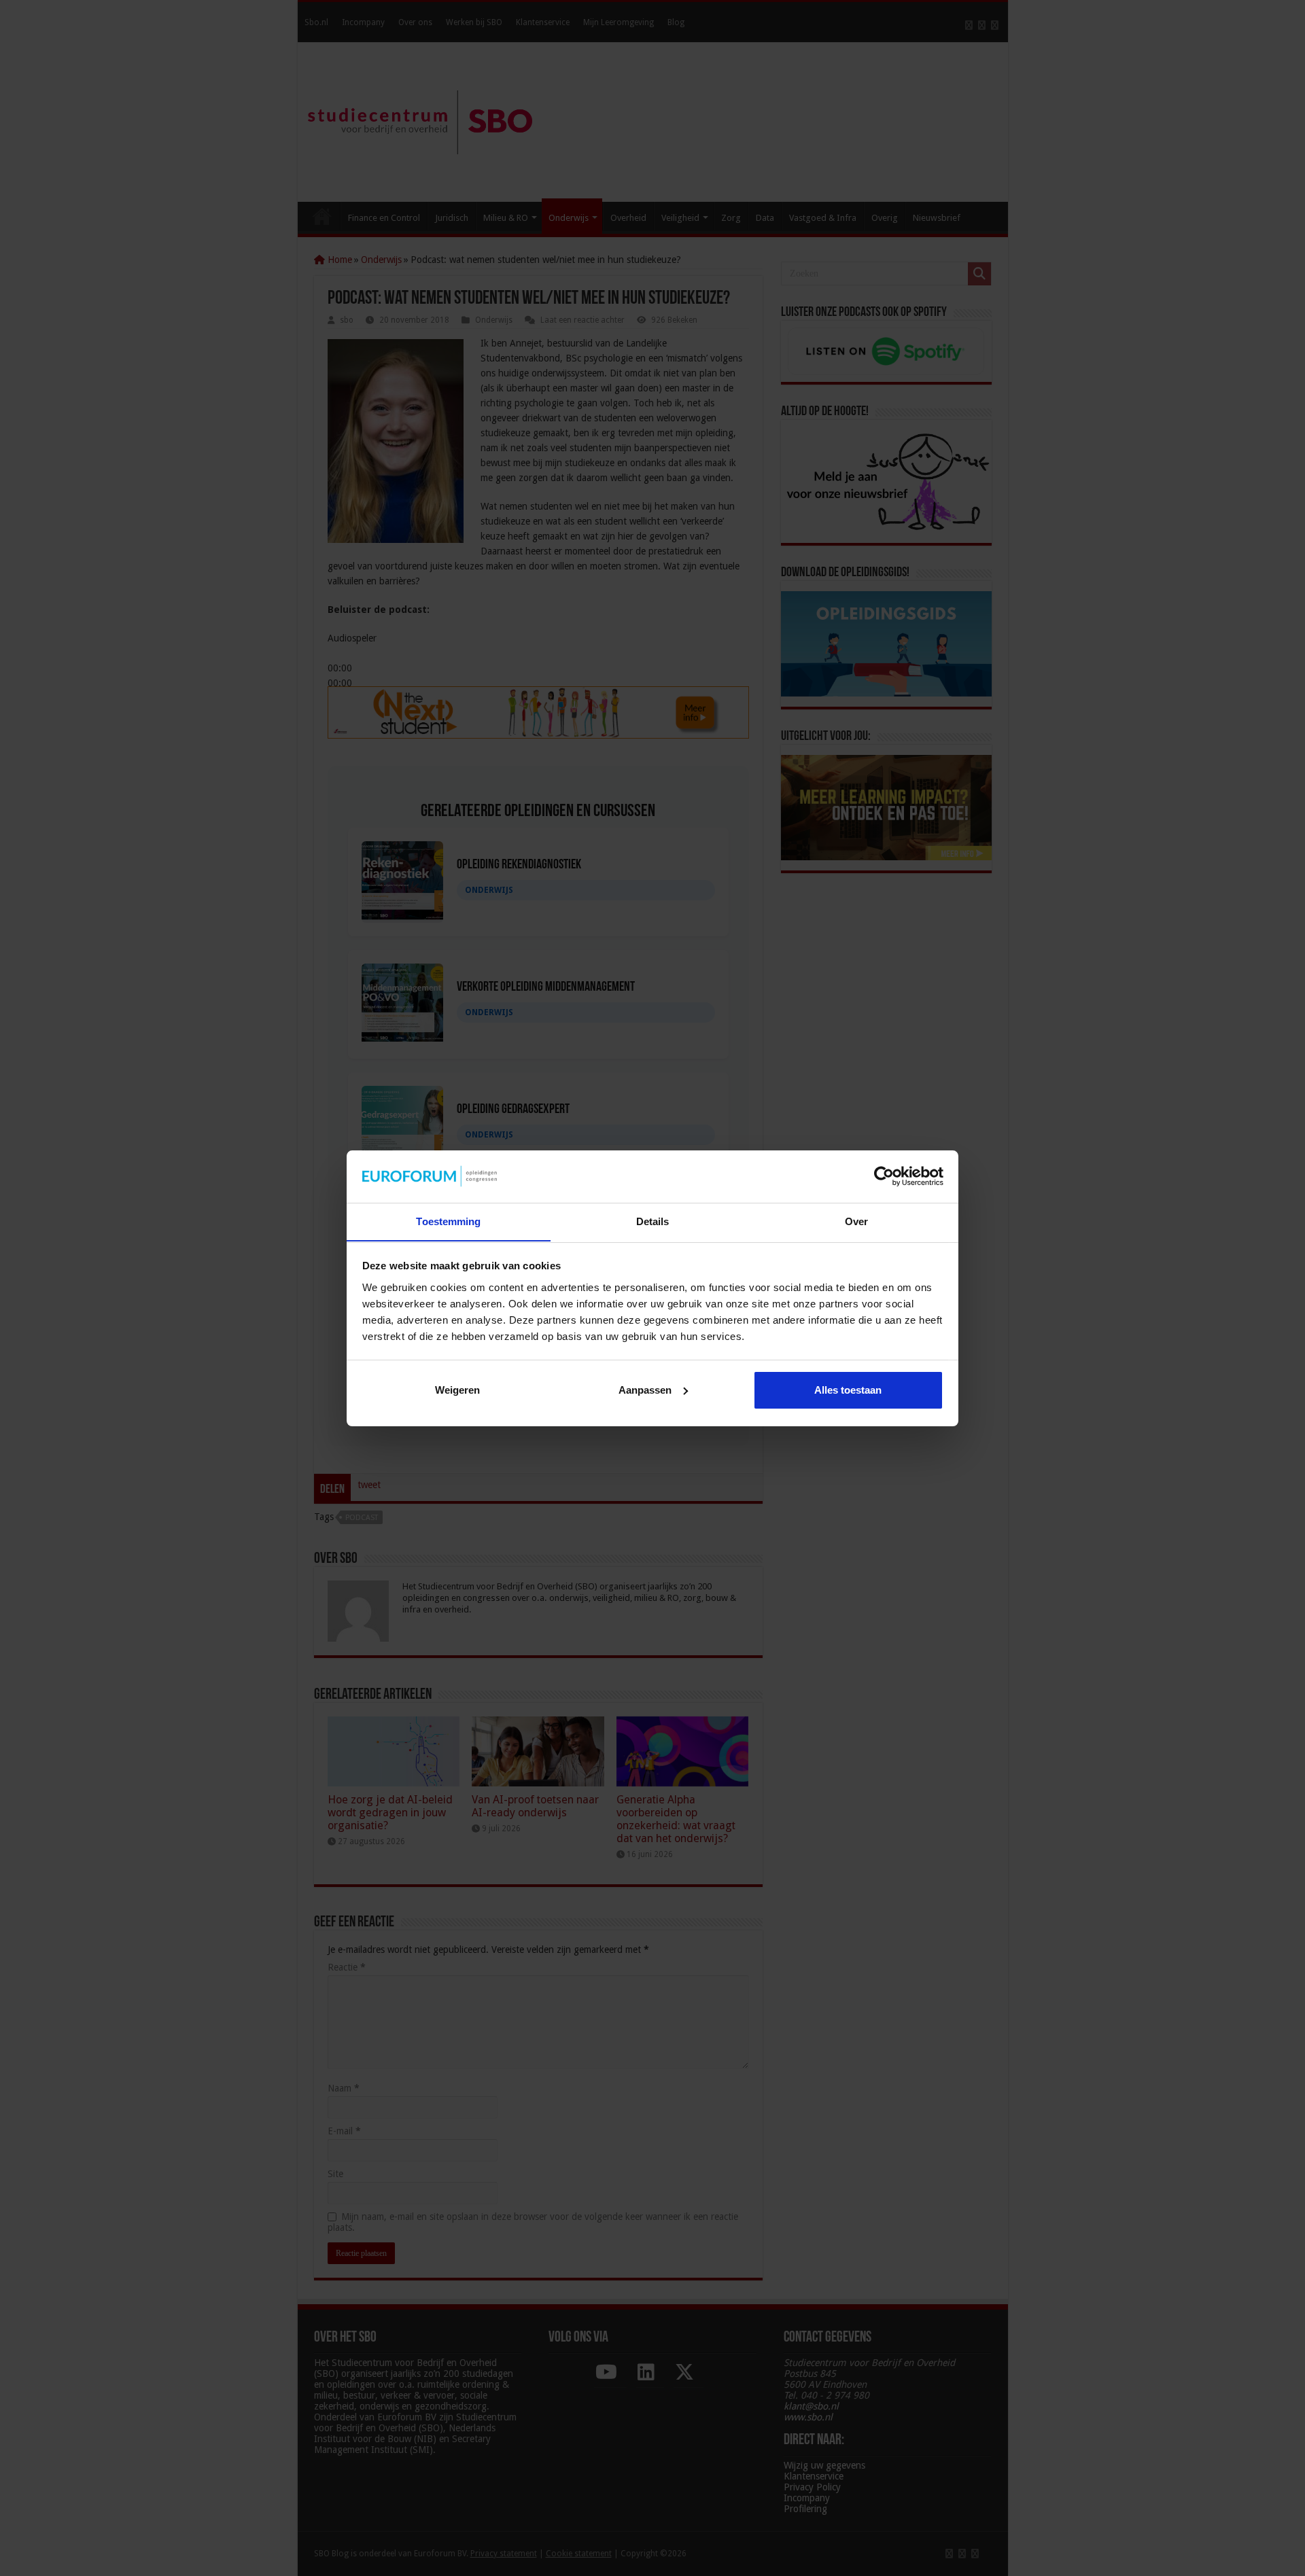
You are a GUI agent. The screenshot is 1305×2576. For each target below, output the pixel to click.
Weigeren (457, 1390)
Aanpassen (645, 1390)
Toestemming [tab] (448, 1221)
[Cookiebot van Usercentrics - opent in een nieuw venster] (884, 1176)
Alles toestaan (848, 1390)
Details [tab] (653, 1221)
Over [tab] (856, 1221)
